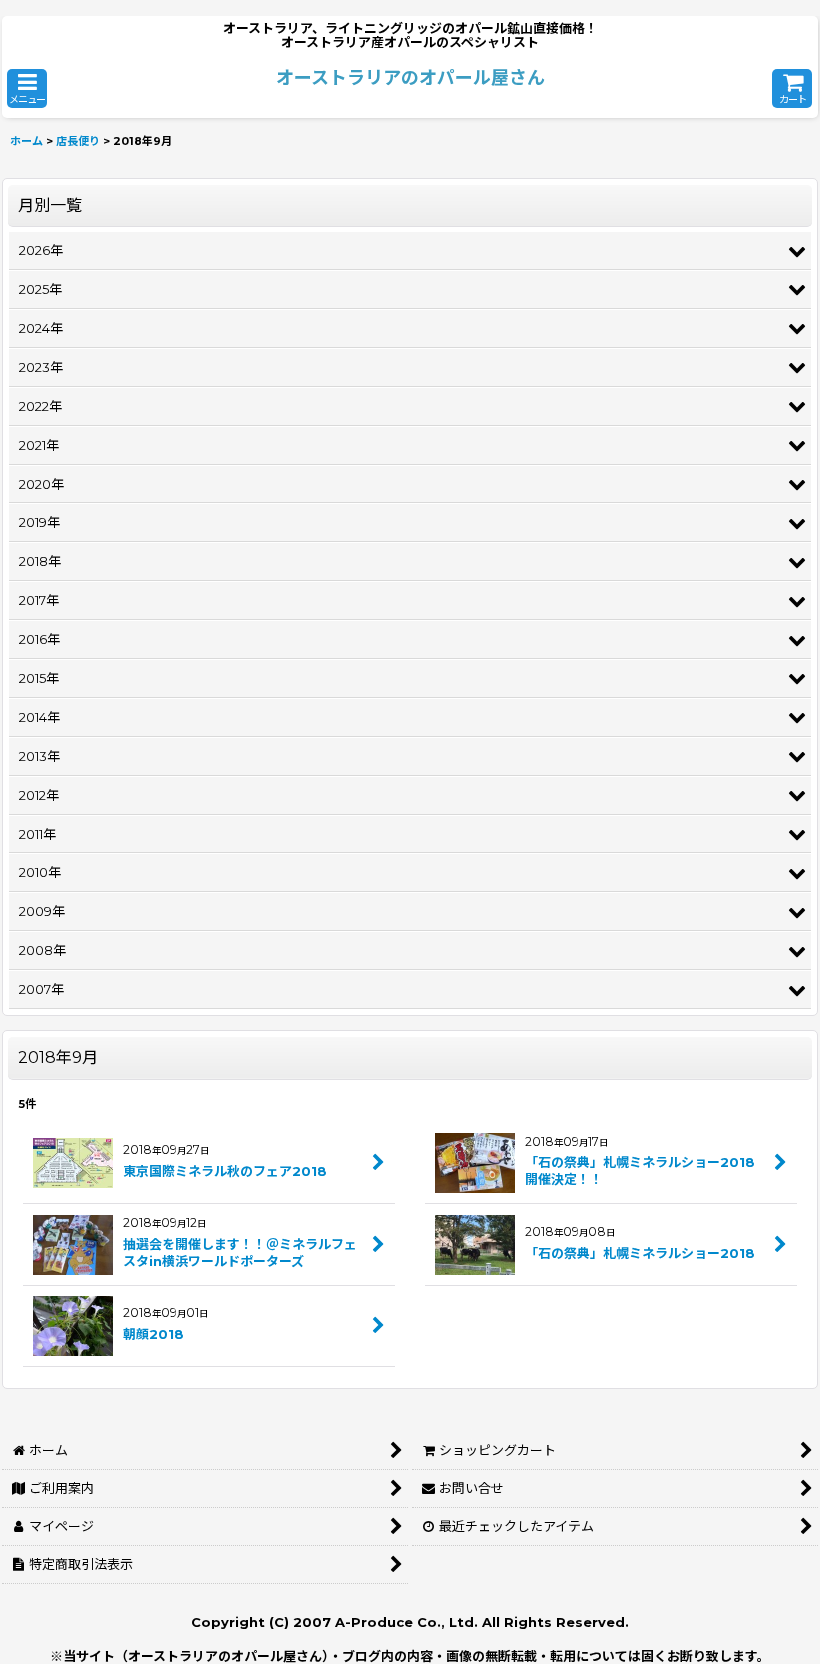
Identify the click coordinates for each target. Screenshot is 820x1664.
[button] (27, 88)
